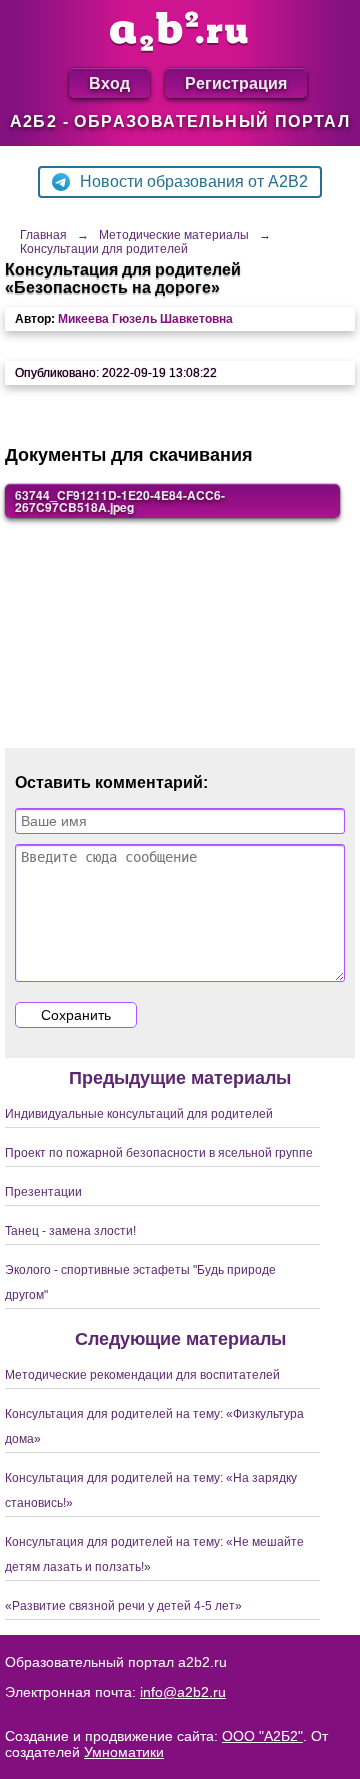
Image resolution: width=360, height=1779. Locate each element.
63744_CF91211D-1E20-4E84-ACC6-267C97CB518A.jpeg (120, 501)
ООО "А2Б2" (262, 1736)
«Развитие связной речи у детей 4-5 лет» (123, 1606)
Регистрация (236, 82)
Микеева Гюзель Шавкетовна (145, 319)
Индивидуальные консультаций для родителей (139, 1114)
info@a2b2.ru (183, 1692)
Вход (109, 82)
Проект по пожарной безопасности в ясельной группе (159, 1153)
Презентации (43, 1192)
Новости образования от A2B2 (194, 181)
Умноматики (124, 1752)
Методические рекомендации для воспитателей (142, 1375)
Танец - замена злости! (70, 1231)
